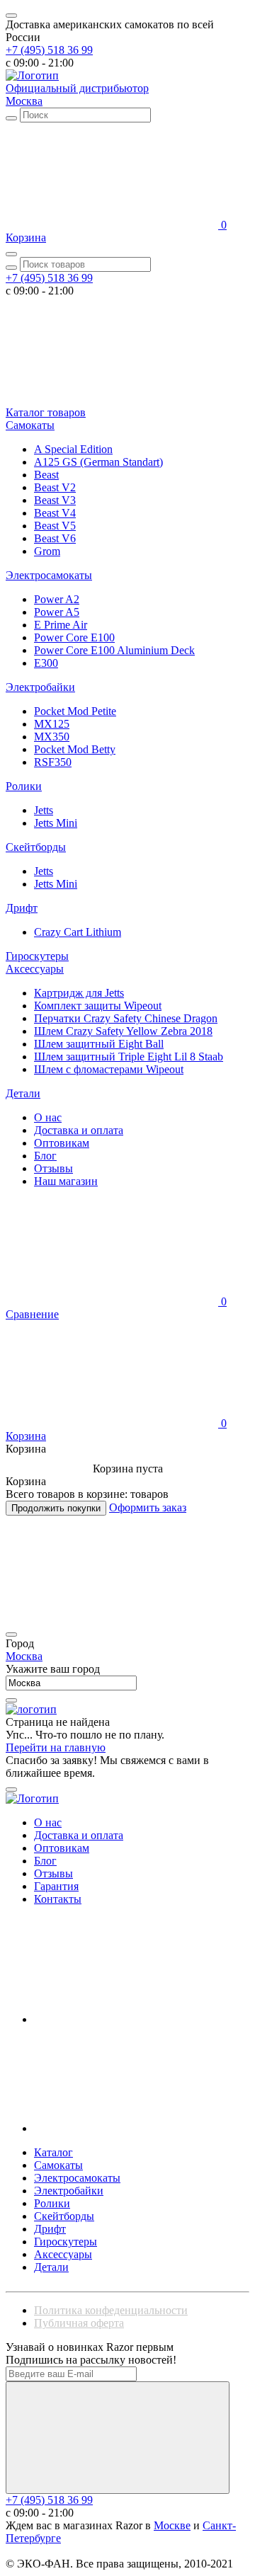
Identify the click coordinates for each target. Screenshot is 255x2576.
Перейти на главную (56, 1747)
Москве (172, 2525)
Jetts (44, 810)
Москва (24, 101)
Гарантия (56, 1886)
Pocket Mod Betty (75, 749)
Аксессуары (35, 969)
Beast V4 (55, 513)
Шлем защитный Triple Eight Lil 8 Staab (129, 1057)
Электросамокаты (49, 575)
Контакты (58, 1899)
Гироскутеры (37, 956)
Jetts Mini (56, 823)
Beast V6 (55, 538)
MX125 (52, 724)
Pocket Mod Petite (75, 711)
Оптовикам (62, 1143)
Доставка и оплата (79, 1130)
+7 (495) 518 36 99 (49, 50)
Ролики (24, 786)
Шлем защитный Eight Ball (99, 1044)
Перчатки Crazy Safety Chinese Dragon (126, 1018)
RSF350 (53, 762)
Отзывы (53, 1168)
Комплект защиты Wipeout (98, 1006)
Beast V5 (55, 526)
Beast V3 (55, 500)
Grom (47, 551)
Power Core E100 (74, 637)
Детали (23, 1093)
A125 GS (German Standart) (98, 462)
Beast (46, 475)
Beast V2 (55, 487)
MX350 (52, 737)
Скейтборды (36, 847)
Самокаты (30, 425)
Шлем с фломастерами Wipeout (109, 1069)
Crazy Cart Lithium (78, 932)
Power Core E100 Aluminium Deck (114, 650)
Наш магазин (66, 1181)
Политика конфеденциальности (111, 2310)
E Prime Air (61, 625)
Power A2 (57, 599)
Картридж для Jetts (79, 993)
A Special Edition (73, 449)
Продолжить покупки (56, 1508)
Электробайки (40, 687)
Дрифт (22, 908)
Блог (45, 1156)
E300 (46, 663)
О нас (48, 1117)
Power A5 (57, 612)
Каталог (53, 2152)
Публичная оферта (79, 2323)
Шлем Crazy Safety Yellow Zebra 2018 (123, 1031)
